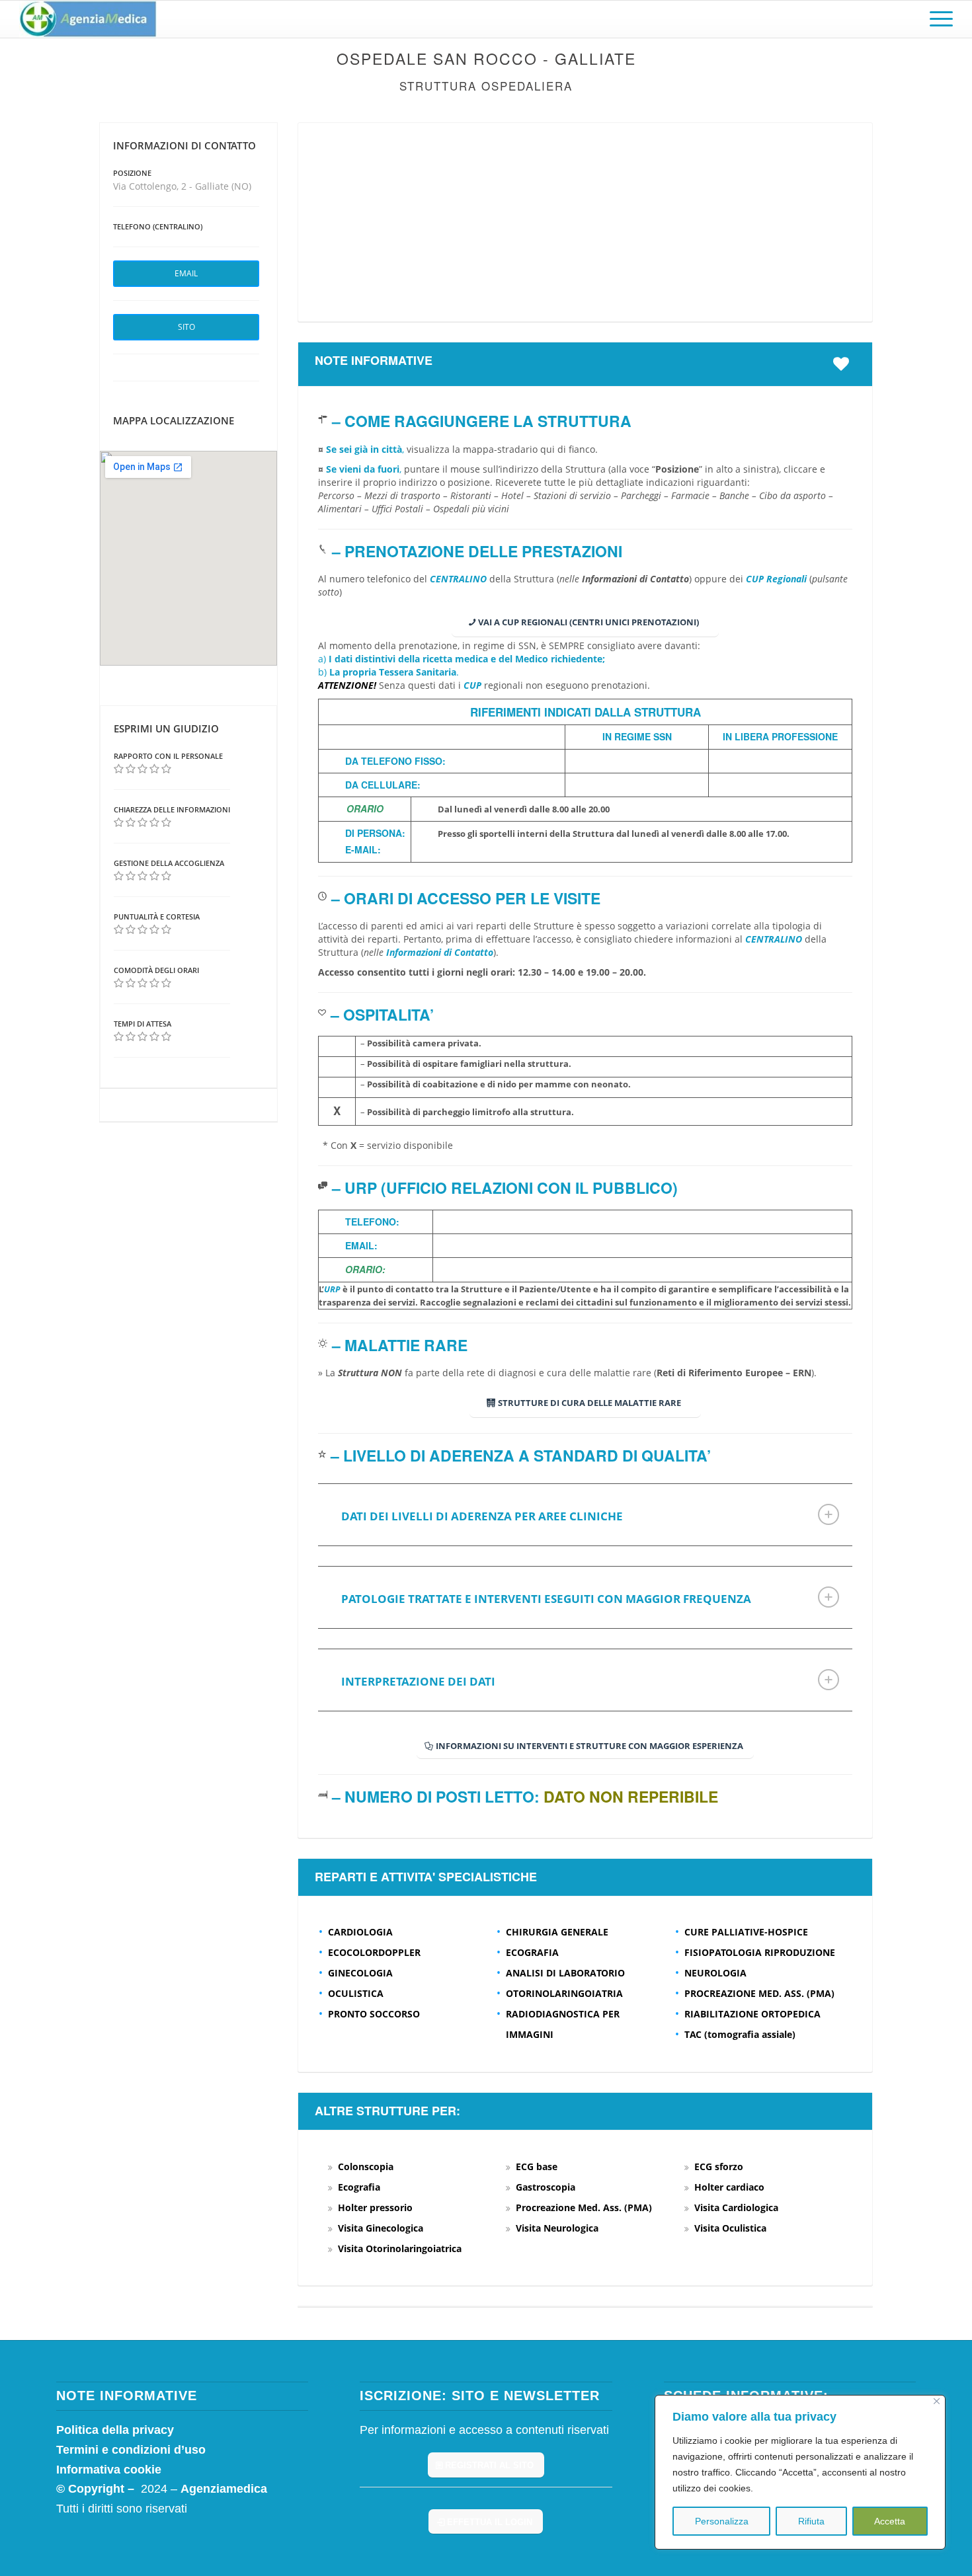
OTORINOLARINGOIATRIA (564, 1993)
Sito (186, 327)
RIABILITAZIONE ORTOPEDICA (752, 2014)
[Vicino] (937, 2401)
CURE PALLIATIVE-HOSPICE (746, 1932)
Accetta (890, 2521)
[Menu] (937, 19)
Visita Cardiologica (736, 2207)
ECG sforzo (719, 2166)
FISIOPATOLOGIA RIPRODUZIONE (760, 1952)
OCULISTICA (356, 1993)
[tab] (585, 1515)
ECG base (537, 2166)
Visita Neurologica (557, 2228)
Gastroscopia (546, 2187)
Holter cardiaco (729, 2187)
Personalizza (722, 2521)
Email (186, 273)
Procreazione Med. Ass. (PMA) (584, 2207)
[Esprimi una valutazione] (119, 769)
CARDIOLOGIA (360, 1932)
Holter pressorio (375, 2207)
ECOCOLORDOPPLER (374, 1952)
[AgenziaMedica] (88, 19)
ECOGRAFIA (532, 1952)
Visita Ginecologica (381, 2228)
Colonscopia (366, 2166)
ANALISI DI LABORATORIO (565, 1973)
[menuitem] (937, 19)
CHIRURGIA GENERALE (557, 1932)
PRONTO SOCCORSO (374, 2014)
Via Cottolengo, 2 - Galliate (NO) (182, 186)
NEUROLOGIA (715, 1973)
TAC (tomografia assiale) (740, 2034)
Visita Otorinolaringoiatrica (400, 2248)
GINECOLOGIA (360, 1973)
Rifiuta (811, 2521)
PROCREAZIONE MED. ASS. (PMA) (759, 1993)
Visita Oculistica (730, 2228)
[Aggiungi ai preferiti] (844, 364)
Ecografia (359, 2187)
